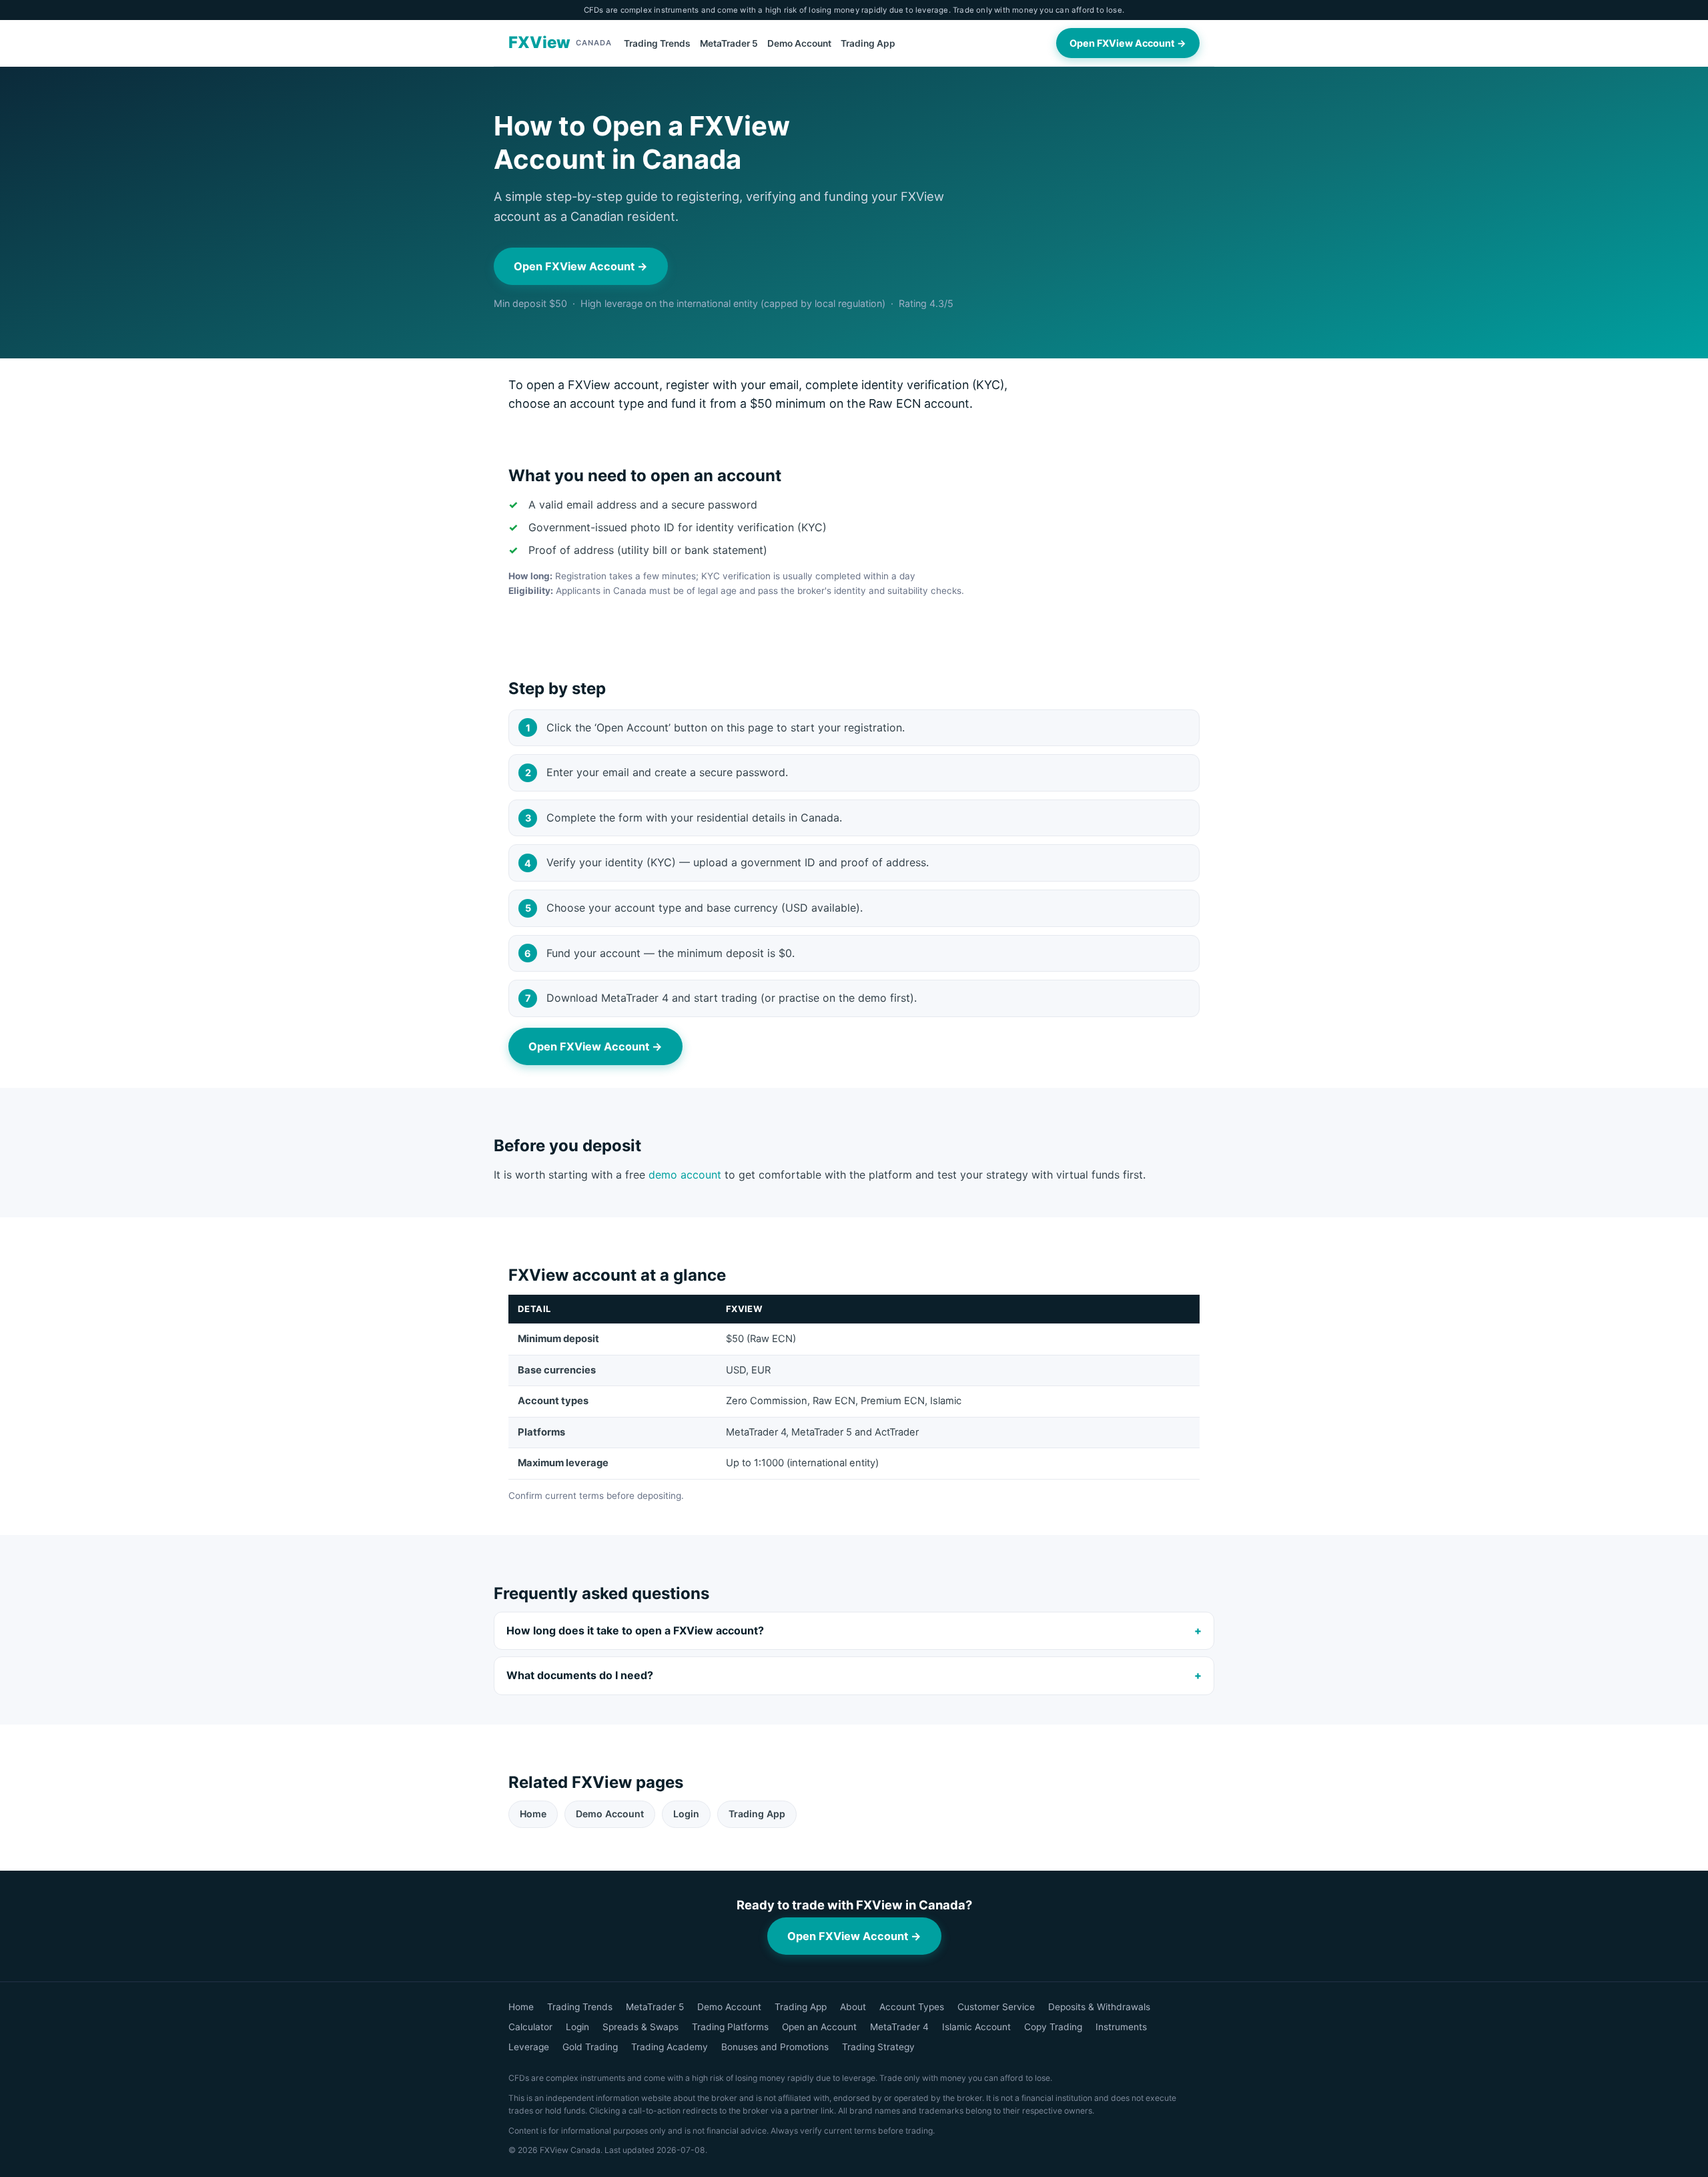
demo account (685, 1175)
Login (686, 1814)
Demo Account (799, 43)
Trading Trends (657, 43)
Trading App (868, 43)
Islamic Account (976, 2027)
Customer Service (996, 2007)
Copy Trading (1053, 2027)
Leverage (529, 2047)
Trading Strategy (878, 2047)
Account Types (912, 2007)
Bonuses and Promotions (775, 2047)
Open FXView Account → (1128, 43)
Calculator (530, 2027)
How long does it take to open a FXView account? (635, 1630)
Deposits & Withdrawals (1099, 2007)
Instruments (1121, 2027)
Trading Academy (670, 2047)
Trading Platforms (730, 2027)
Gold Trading (590, 2047)
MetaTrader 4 (899, 2027)
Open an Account (819, 2027)
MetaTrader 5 (729, 43)
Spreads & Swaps (640, 2027)
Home (533, 1814)
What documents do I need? (580, 1675)
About (853, 2007)
